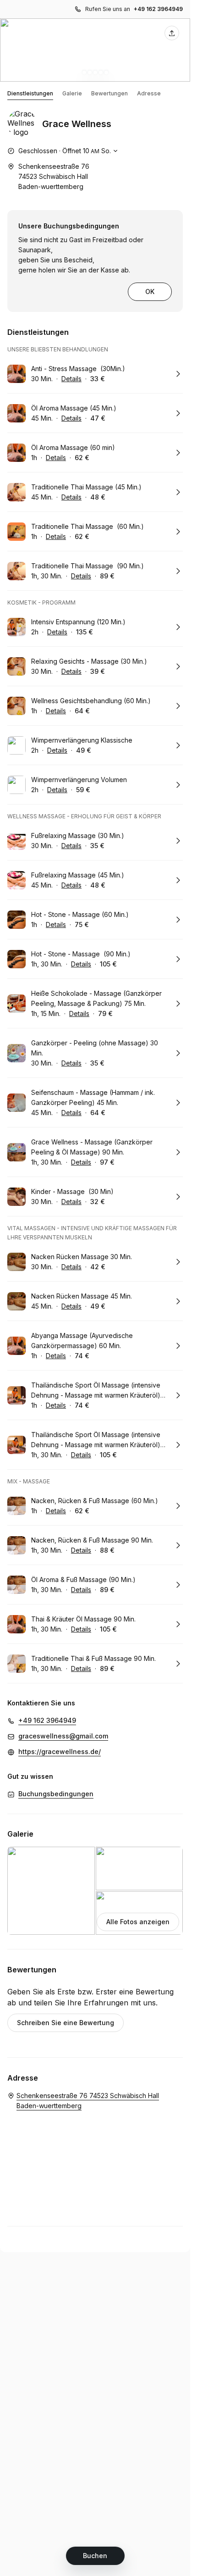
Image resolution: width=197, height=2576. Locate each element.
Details (71, 379)
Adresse (149, 93)
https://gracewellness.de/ (60, 1752)
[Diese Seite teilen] (172, 33)
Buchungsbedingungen (56, 1794)
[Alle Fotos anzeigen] (95, 50)
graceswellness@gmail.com (63, 1736)
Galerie (72, 93)
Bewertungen (109, 93)
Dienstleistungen (30, 93)
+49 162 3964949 (158, 9)
